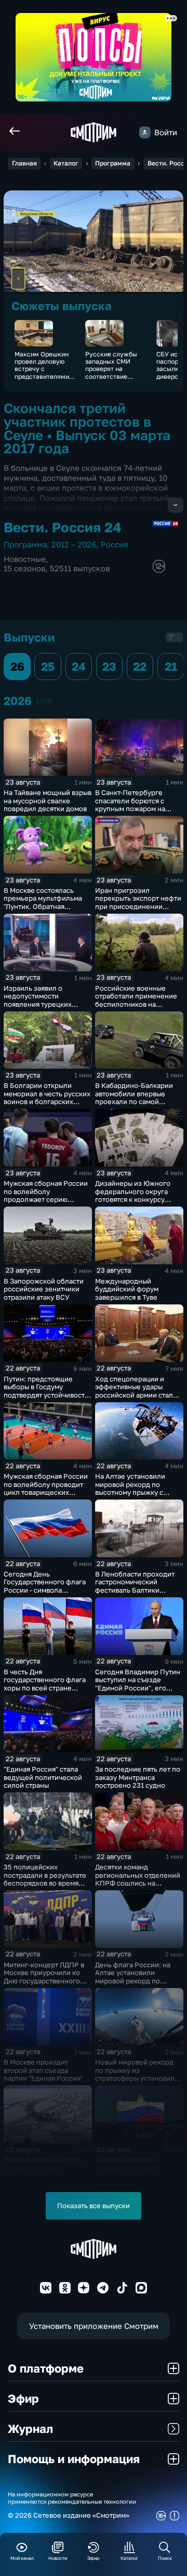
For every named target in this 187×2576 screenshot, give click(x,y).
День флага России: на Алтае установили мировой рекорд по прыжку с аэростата (133, 1977)
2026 (44, 701)
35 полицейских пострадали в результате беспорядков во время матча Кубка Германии (45, 1879)
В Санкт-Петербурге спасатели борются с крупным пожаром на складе (130, 805)
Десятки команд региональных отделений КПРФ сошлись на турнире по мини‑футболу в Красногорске (138, 1883)
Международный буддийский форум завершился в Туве (127, 1289)
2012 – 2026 (74, 544)
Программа (113, 163)
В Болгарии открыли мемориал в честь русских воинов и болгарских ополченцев (47, 1098)
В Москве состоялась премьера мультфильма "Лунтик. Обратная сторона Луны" (43, 902)
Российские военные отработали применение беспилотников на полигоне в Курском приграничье (136, 1004)
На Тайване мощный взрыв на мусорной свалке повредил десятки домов (48, 800)
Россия (115, 544)
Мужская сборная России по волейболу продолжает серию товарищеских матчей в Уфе (46, 1199)
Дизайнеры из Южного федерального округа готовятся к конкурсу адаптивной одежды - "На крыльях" (137, 1199)
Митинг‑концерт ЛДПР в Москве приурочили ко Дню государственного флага (44, 1977)
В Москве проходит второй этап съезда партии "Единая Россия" (43, 2070)
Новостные (25, 559)
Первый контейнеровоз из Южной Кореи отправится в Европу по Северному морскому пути (43, 2176)
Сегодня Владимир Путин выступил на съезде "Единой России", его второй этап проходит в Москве (138, 1688)
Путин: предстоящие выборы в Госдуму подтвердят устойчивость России (46, 1391)
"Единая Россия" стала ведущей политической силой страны (43, 1777)
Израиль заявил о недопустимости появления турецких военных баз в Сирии (38, 1000)
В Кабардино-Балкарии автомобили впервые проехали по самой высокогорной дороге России (134, 1101)
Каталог (66, 163)
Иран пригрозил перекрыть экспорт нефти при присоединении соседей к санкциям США (138, 902)
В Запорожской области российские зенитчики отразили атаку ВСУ (44, 1289)
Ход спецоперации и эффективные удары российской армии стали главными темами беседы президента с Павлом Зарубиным (137, 1399)
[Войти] (145, 132)
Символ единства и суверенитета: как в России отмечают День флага (133, 2172)
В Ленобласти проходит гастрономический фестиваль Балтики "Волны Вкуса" (135, 1586)
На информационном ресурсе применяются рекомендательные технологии (72, 2497)
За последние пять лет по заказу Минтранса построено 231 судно (138, 1777)
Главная (24, 163)
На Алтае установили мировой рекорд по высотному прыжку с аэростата (130, 1488)
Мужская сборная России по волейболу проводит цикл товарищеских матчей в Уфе (46, 1488)
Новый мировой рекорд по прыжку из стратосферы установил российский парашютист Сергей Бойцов (136, 2078)
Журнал (30, 2428)
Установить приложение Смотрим (94, 2326)
